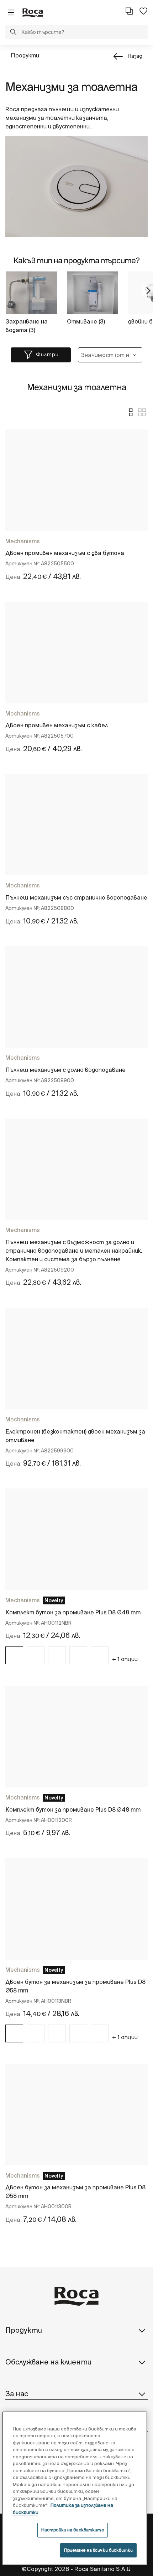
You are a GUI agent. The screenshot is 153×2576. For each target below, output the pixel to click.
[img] (14, 1655)
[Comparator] (129, 11)
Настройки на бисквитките (73, 2530)
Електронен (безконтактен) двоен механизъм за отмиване (75, 1436)
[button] (13, 33)
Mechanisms (23, 541)
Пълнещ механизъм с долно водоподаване (65, 1070)
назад (135, 56)
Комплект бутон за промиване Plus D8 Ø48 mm (73, 1612)
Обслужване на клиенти (48, 2362)
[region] (75, 2488)
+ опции (125, 1659)
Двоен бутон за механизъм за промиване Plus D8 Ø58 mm (75, 1986)
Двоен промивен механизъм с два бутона (65, 553)
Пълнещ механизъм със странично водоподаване (76, 897)
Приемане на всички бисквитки (98, 2550)
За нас (17, 2394)
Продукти (25, 55)
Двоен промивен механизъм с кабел (57, 725)
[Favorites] (143, 11)
